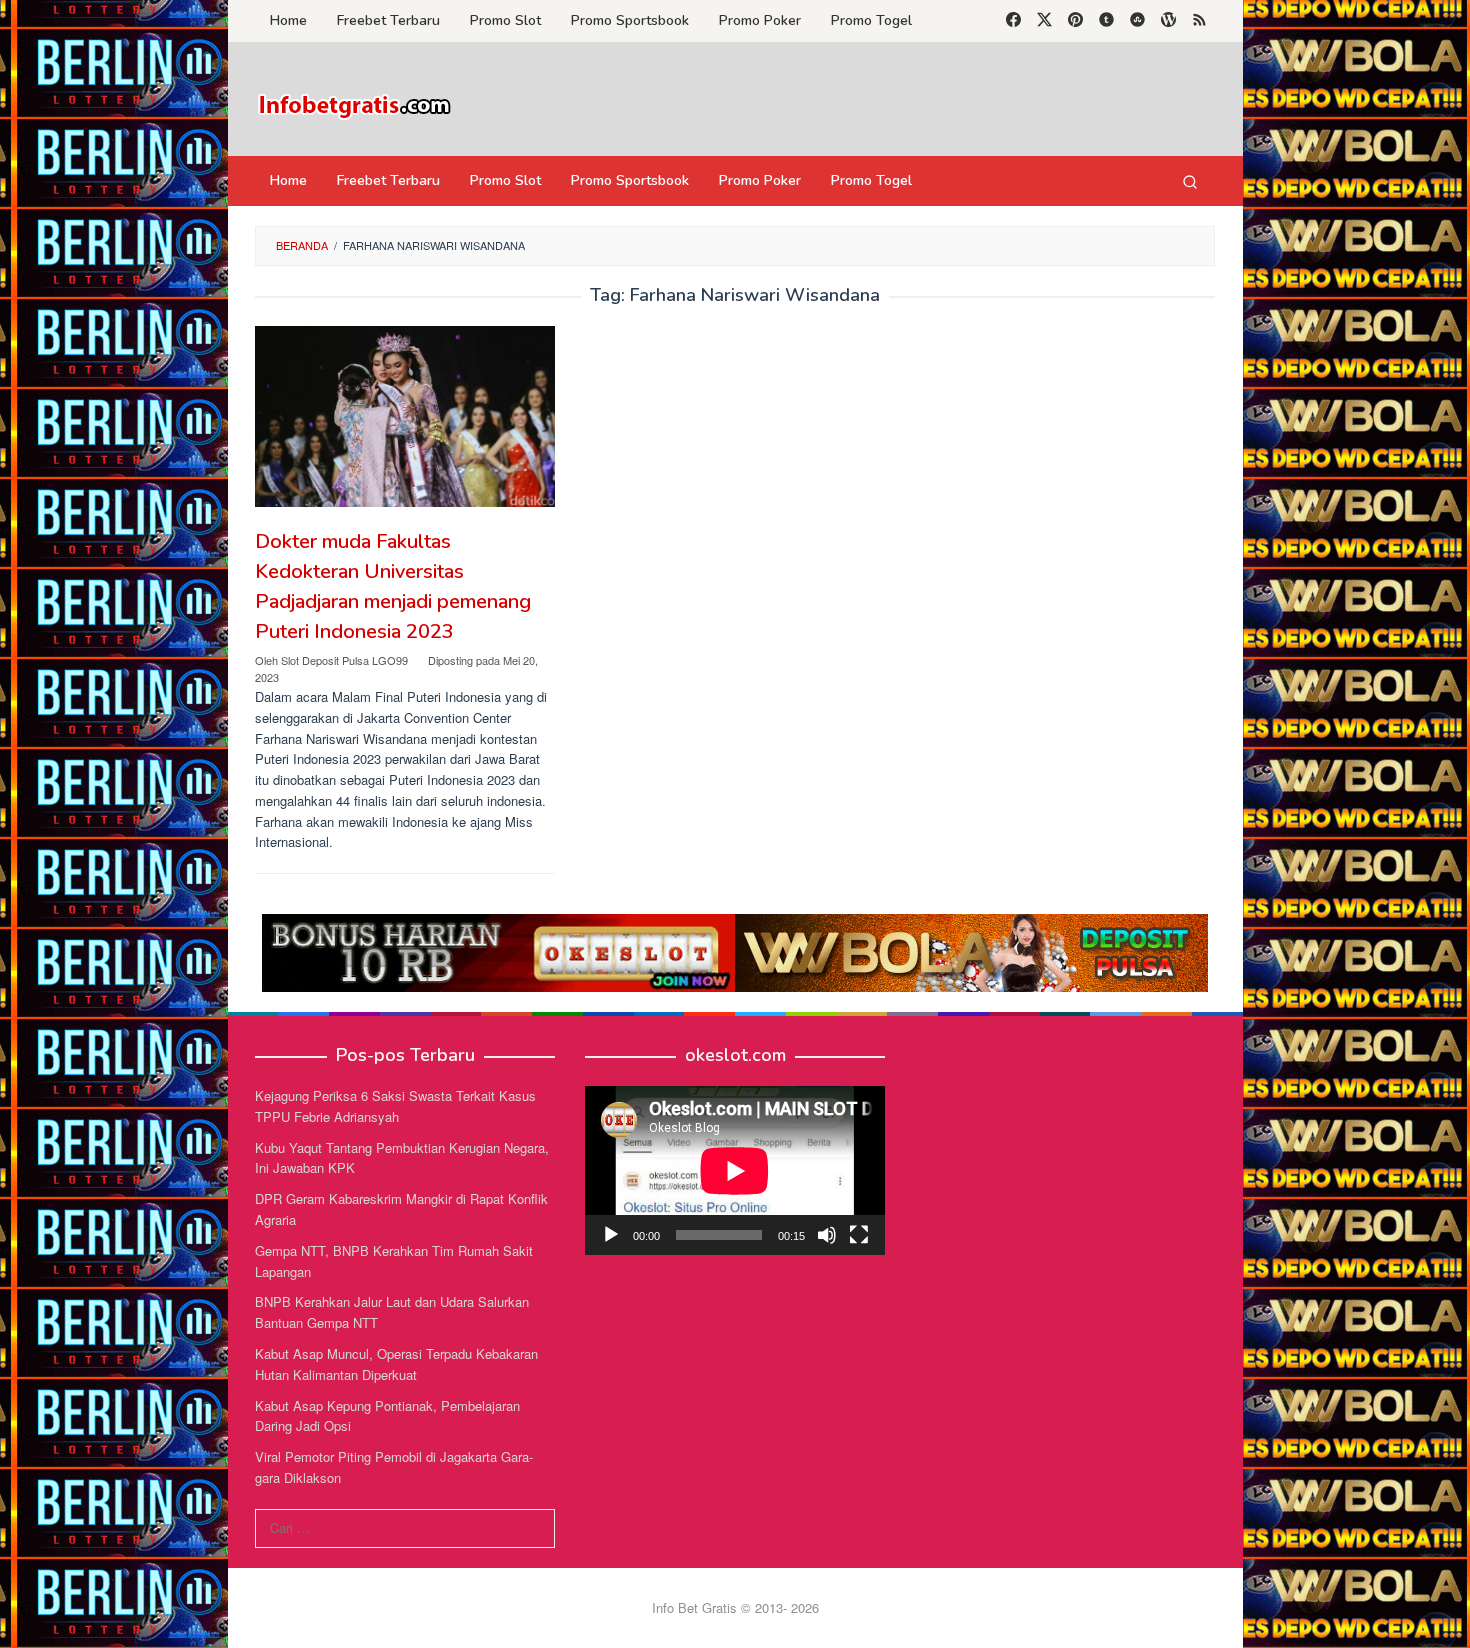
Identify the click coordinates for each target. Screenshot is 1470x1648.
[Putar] (611, 1235)
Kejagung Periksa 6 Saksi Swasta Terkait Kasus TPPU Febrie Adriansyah (395, 1106)
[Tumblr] (1106, 21)
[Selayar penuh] (859, 1235)
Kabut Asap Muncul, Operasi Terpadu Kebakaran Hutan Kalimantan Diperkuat (396, 1364)
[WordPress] (1168, 21)
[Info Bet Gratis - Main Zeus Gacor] (355, 104)
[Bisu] (827, 1235)
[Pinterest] (1075, 21)
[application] (735, 1170)
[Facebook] (1013, 21)
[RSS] (1199, 21)
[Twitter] (1044, 21)
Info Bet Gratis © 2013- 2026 (735, 1607)
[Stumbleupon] (1137, 21)
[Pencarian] (1190, 181)
